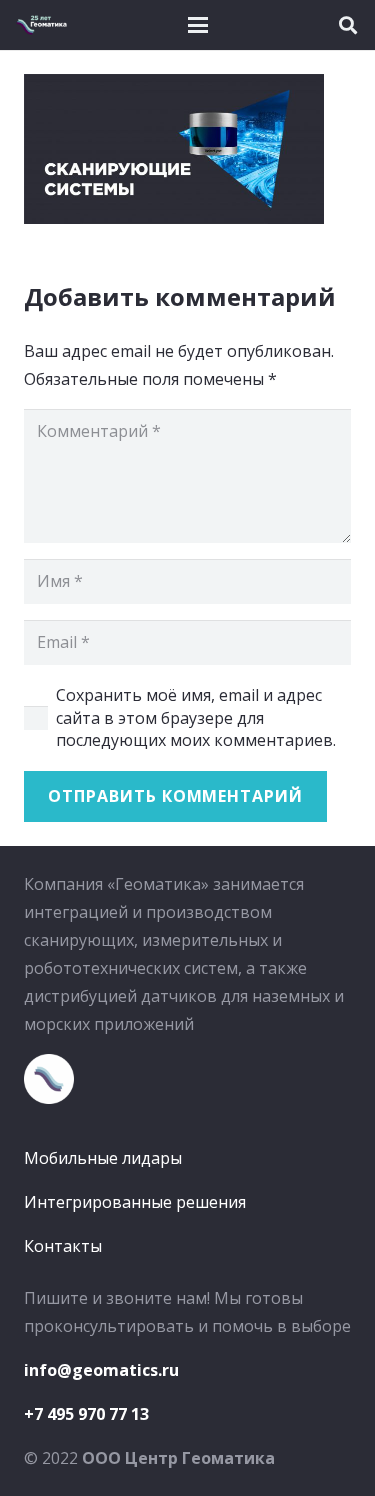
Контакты (63, 1246)
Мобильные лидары (103, 1158)
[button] (198, 25)
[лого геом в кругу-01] (187, 1079)
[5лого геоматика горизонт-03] (41, 25)
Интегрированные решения (135, 1202)
